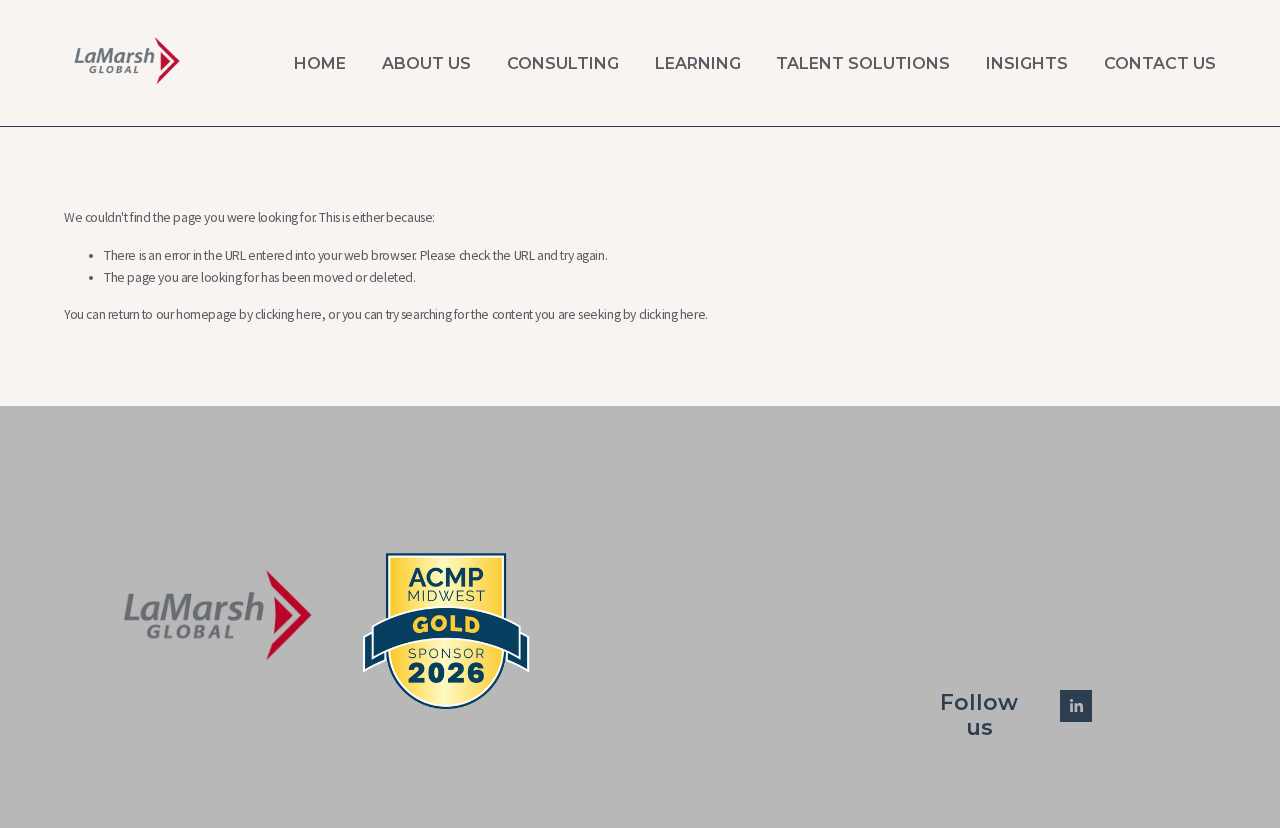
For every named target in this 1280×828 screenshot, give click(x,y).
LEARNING (698, 63)
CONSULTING (563, 63)
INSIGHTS (1027, 63)
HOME (320, 63)
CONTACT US (1160, 63)
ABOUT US (426, 63)
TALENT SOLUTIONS (863, 63)
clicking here (288, 314)
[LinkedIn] (1076, 706)
